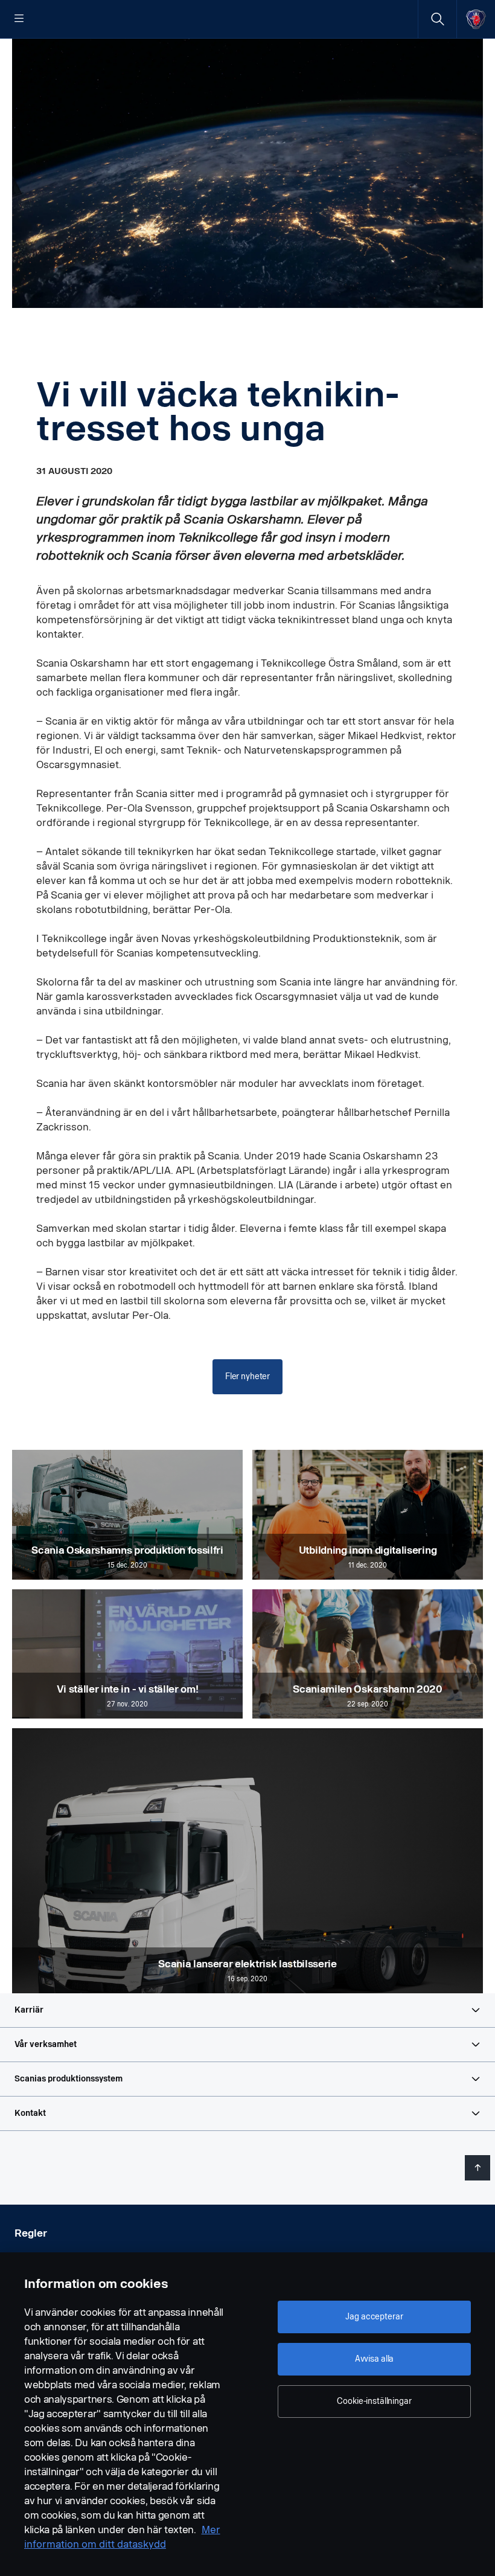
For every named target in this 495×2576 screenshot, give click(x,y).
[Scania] (476, 19)
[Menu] (19, 19)
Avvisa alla (374, 2359)
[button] (247, 2010)
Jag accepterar (374, 2317)
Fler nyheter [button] (247, 1376)
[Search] (437, 19)
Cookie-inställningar (374, 2401)
